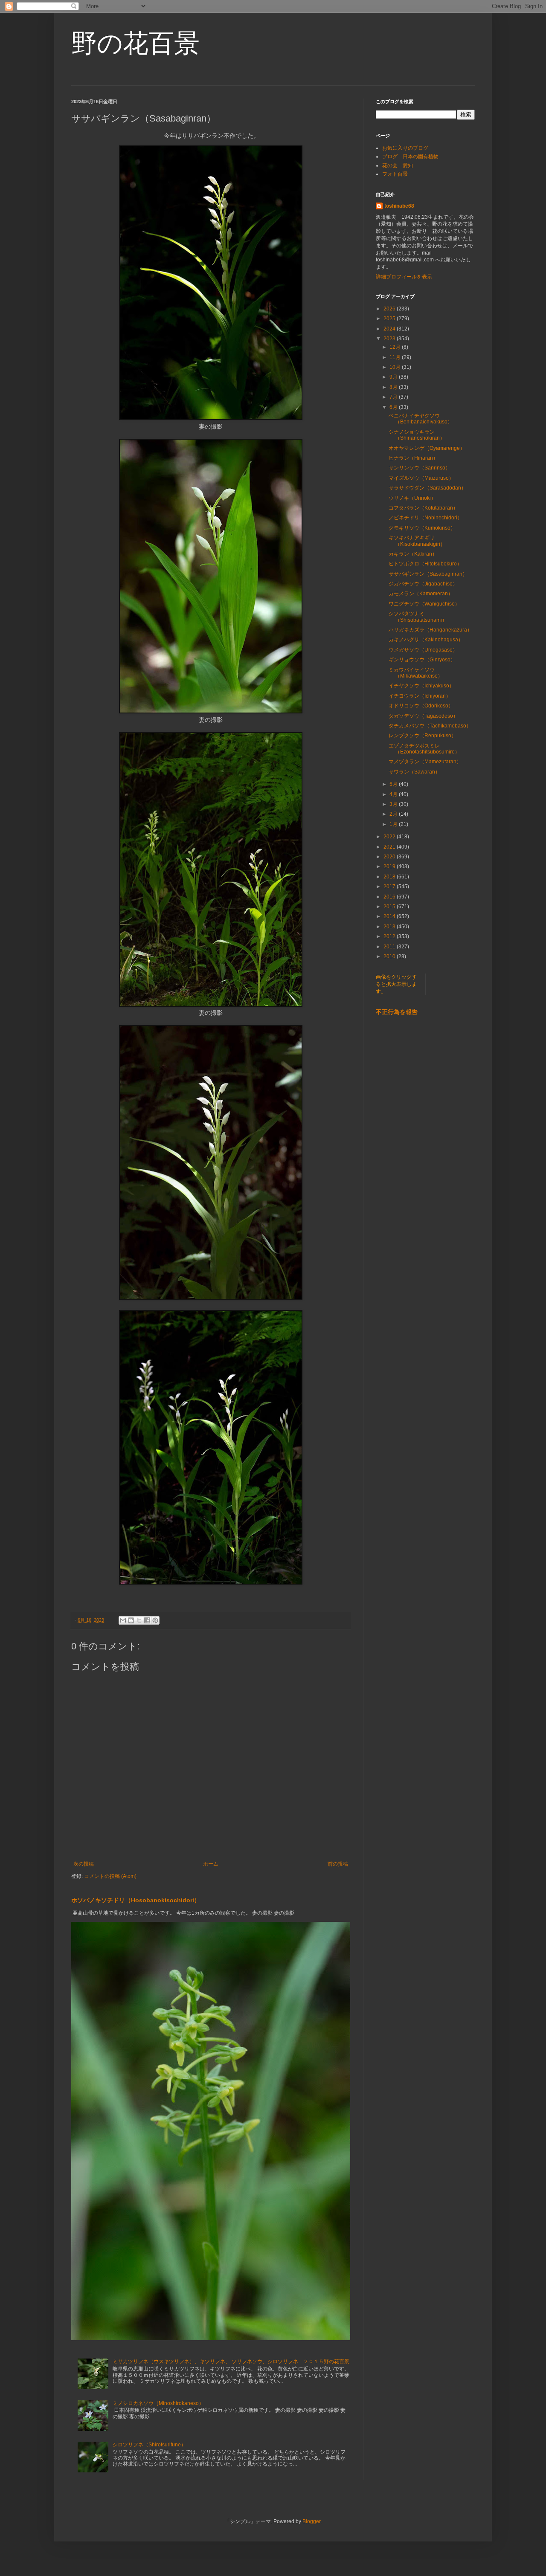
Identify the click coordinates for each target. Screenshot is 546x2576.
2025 (390, 319)
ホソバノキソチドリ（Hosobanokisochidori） (136, 1900)
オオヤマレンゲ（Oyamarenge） (427, 448)
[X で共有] (139, 1620)
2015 (390, 907)
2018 (390, 877)
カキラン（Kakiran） (413, 554)
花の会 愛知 (398, 165)
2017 (390, 887)
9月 (394, 377)
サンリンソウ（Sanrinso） (420, 468)
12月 (396, 347)
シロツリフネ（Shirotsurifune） (149, 2445)
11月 (396, 357)
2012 (390, 936)
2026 (390, 309)
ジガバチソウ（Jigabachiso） (423, 584)
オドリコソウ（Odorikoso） (421, 706)
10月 (396, 367)
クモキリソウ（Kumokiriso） (422, 528)
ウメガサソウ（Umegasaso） (423, 650)
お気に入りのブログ (405, 148)
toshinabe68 (399, 206)
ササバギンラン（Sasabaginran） (428, 574)
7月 (394, 397)
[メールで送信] (123, 1620)
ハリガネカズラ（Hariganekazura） (430, 630)
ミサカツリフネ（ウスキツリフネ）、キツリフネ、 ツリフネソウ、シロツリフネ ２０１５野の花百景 (231, 2362)
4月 (394, 794)
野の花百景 (135, 43)
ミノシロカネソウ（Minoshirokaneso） (158, 2403)
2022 (390, 837)
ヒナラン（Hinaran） (413, 458)
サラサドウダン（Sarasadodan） (427, 488)
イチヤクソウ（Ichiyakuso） (421, 686)
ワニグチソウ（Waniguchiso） (424, 604)
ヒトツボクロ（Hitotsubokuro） (425, 564)
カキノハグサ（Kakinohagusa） (426, 640)
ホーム (211, 1864)
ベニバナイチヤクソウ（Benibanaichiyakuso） (421, 419)
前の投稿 (338, 1864)
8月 (394, 387)
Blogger (311, 2521)
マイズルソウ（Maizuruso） (421, 478)
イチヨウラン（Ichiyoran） (420, 696)
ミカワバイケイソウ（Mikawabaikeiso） (416, 673)
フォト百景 (395, 174)
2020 (390, 857)
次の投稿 (84, 1864)
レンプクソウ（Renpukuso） (423, 736)
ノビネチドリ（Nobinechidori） (425, 518)
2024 (390, 329)
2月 (394, 814)
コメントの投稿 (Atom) (110, 1876)
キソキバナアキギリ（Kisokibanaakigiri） (417, 541)
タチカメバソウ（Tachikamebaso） (430, 726)
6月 (394, 407)
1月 (394, 824)
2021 (390, 847)
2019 (390, 866)
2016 (390, 897)
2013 (390, 927)
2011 (390, 947)
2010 (390, 956)
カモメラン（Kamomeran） (421, 594)
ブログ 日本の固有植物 (410, 156)
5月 (394, 784)
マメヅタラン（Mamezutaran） (425, 762)
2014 (390, 916)
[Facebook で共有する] (147, 1620)
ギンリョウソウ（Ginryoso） (422, 660)
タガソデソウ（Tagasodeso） (423, 716)
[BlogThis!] (131, 1620)
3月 (394, 804)
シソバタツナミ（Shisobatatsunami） (418, 617)
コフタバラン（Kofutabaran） (423, 508)
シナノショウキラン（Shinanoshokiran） (417, 435)
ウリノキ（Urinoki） (412, 498)
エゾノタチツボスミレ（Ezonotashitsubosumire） (424, 749)
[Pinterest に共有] (155, 1620)
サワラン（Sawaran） (414, 772)
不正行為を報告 (397, 1012)
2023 (390, 339)
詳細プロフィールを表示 (404, 277)
